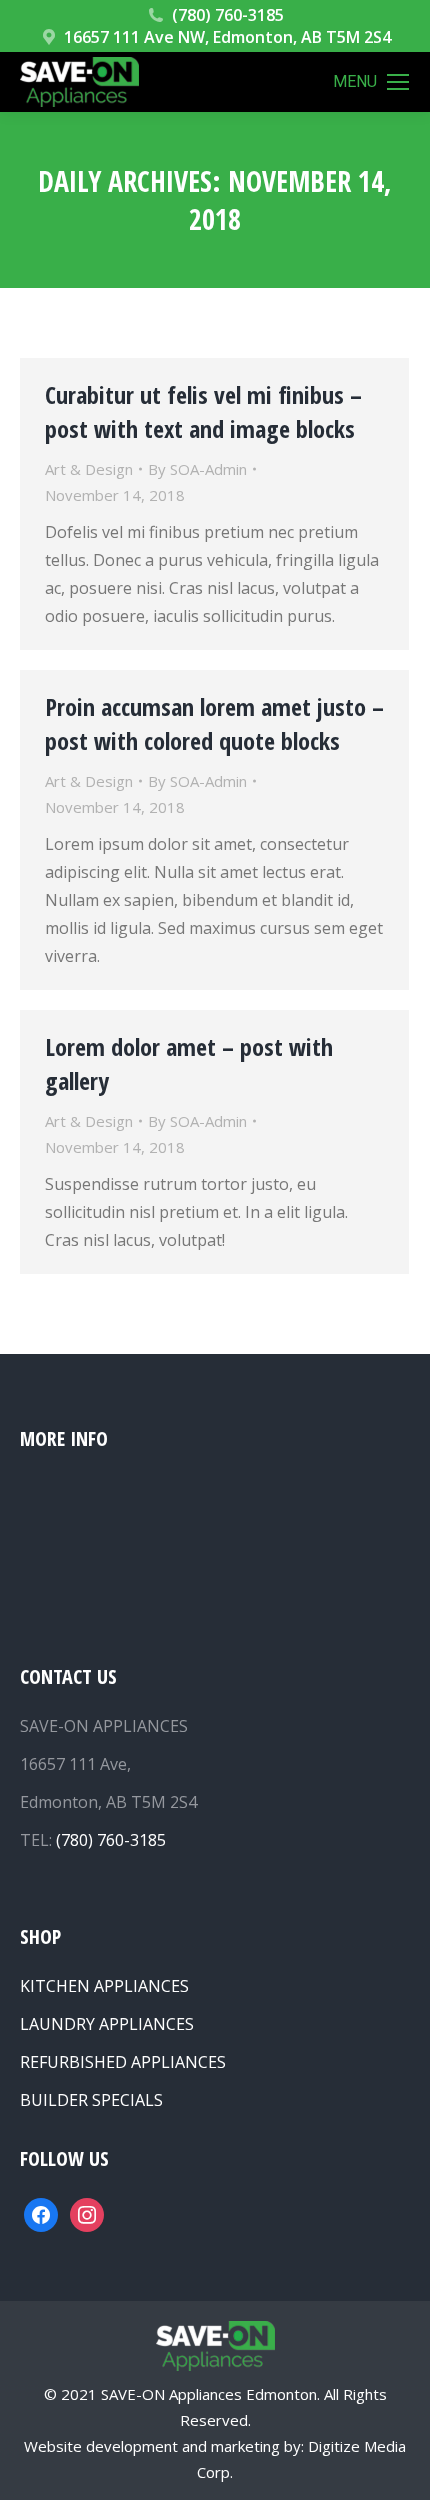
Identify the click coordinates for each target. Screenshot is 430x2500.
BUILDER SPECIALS (91, 2100)
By (197, 469)
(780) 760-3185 (228, 15)
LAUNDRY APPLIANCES (107, 2024)
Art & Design (89, 469)
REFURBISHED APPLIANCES (123, 2062)
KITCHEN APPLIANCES (104, 1986)
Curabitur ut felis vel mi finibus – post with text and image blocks (203, 411)
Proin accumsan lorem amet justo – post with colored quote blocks (214, 723)
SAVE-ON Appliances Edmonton (209, 2394)
